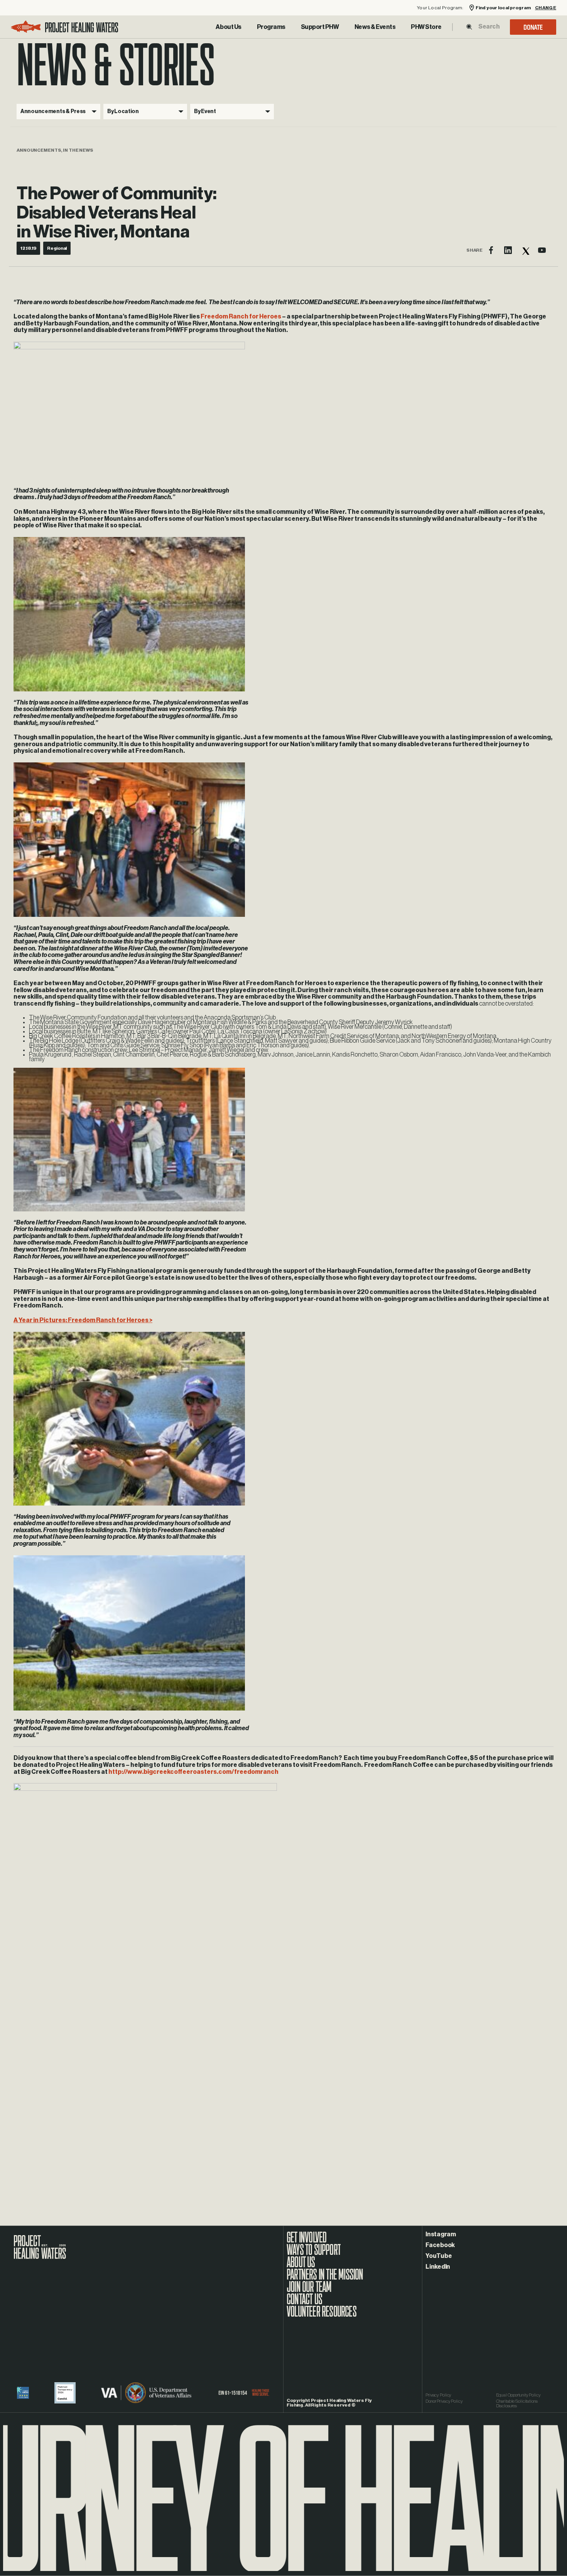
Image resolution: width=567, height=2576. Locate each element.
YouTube (439, 2256)
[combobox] (489, 27)
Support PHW (320, 27)
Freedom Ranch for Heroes (241, 317)
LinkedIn (438, 2267)
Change (546, 8)
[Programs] (271, 27)
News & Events (375, 27)
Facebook (440, 2245)
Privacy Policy (438, 2395)
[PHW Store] (426, 27)
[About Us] (228, 27)
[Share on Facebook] (491, 250)
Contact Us (304, 2303)
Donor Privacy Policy (444, 2401)
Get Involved (306, 2241)
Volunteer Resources (321, 2315)
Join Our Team (309, 2291)
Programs (271, 27)
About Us (228, 27)
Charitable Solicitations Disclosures (517, 2403)
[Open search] (469, 27)
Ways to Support (314, 2254)
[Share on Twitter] (525, 250)
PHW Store (426, 27)
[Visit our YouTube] (542, 250)
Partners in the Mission (325, 2278)
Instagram (441, 2234)
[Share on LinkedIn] (508, 250)
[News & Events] (375, 27)
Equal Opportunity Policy (518, 2395)
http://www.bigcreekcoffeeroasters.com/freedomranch (193, 1772)
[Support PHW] (320, 27)
